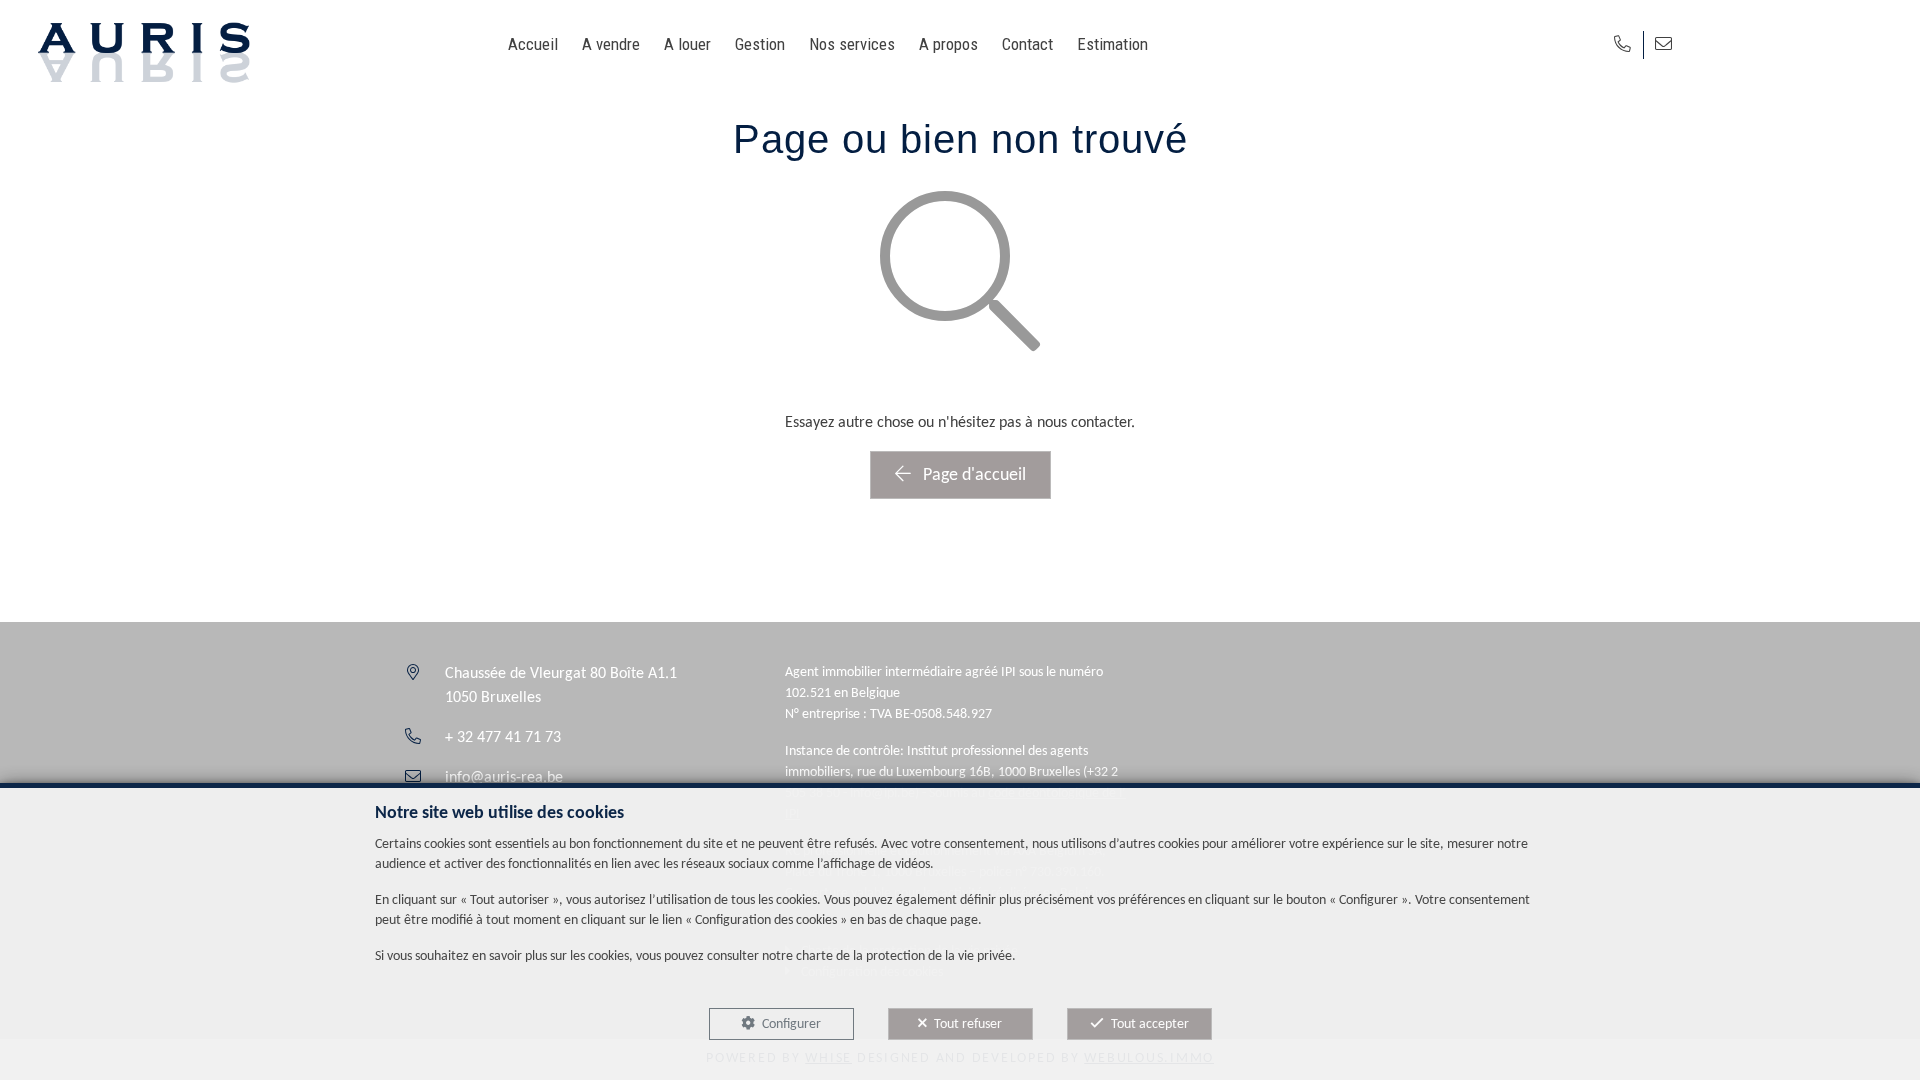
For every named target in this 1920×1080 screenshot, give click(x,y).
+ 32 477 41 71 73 (503, 738)
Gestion (760, 44)
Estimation (1112, 44)
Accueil (533, 44)
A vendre (611, 44)
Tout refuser (968, 1024)
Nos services (852, 44)
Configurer (791, 1024)
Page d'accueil (972, 475)
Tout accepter (1150, 1024)
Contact (1027, 44)
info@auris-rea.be (504, 778)
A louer (687, 44)
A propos (948, 44)
